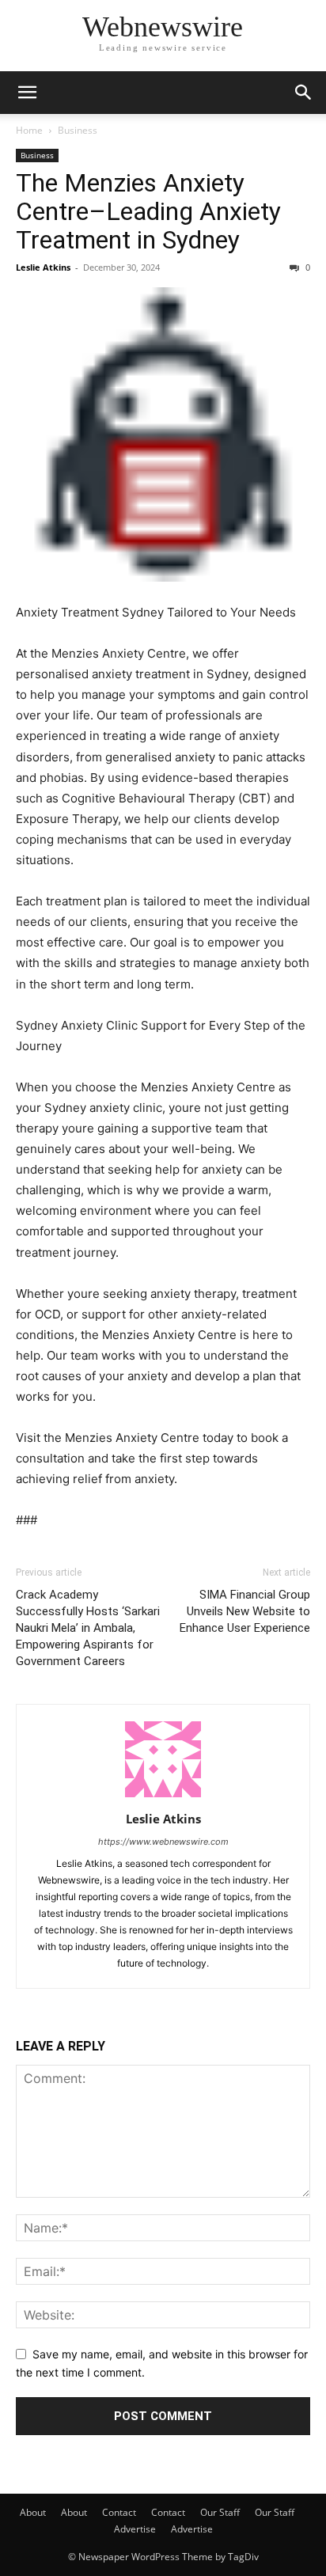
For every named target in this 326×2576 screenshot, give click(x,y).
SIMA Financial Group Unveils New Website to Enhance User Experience (245, 1611)
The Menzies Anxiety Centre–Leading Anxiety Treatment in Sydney (148, 211)
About (33, 2512)
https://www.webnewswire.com (163, 1842)
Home (29, 130)
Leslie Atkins (43, 267)
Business (78, 130)
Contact (119, 2512)
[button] (27, 93)
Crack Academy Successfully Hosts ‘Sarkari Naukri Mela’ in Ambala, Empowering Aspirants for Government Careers (88, 1628)
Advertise (135, 2529)
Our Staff (220, 2512)
